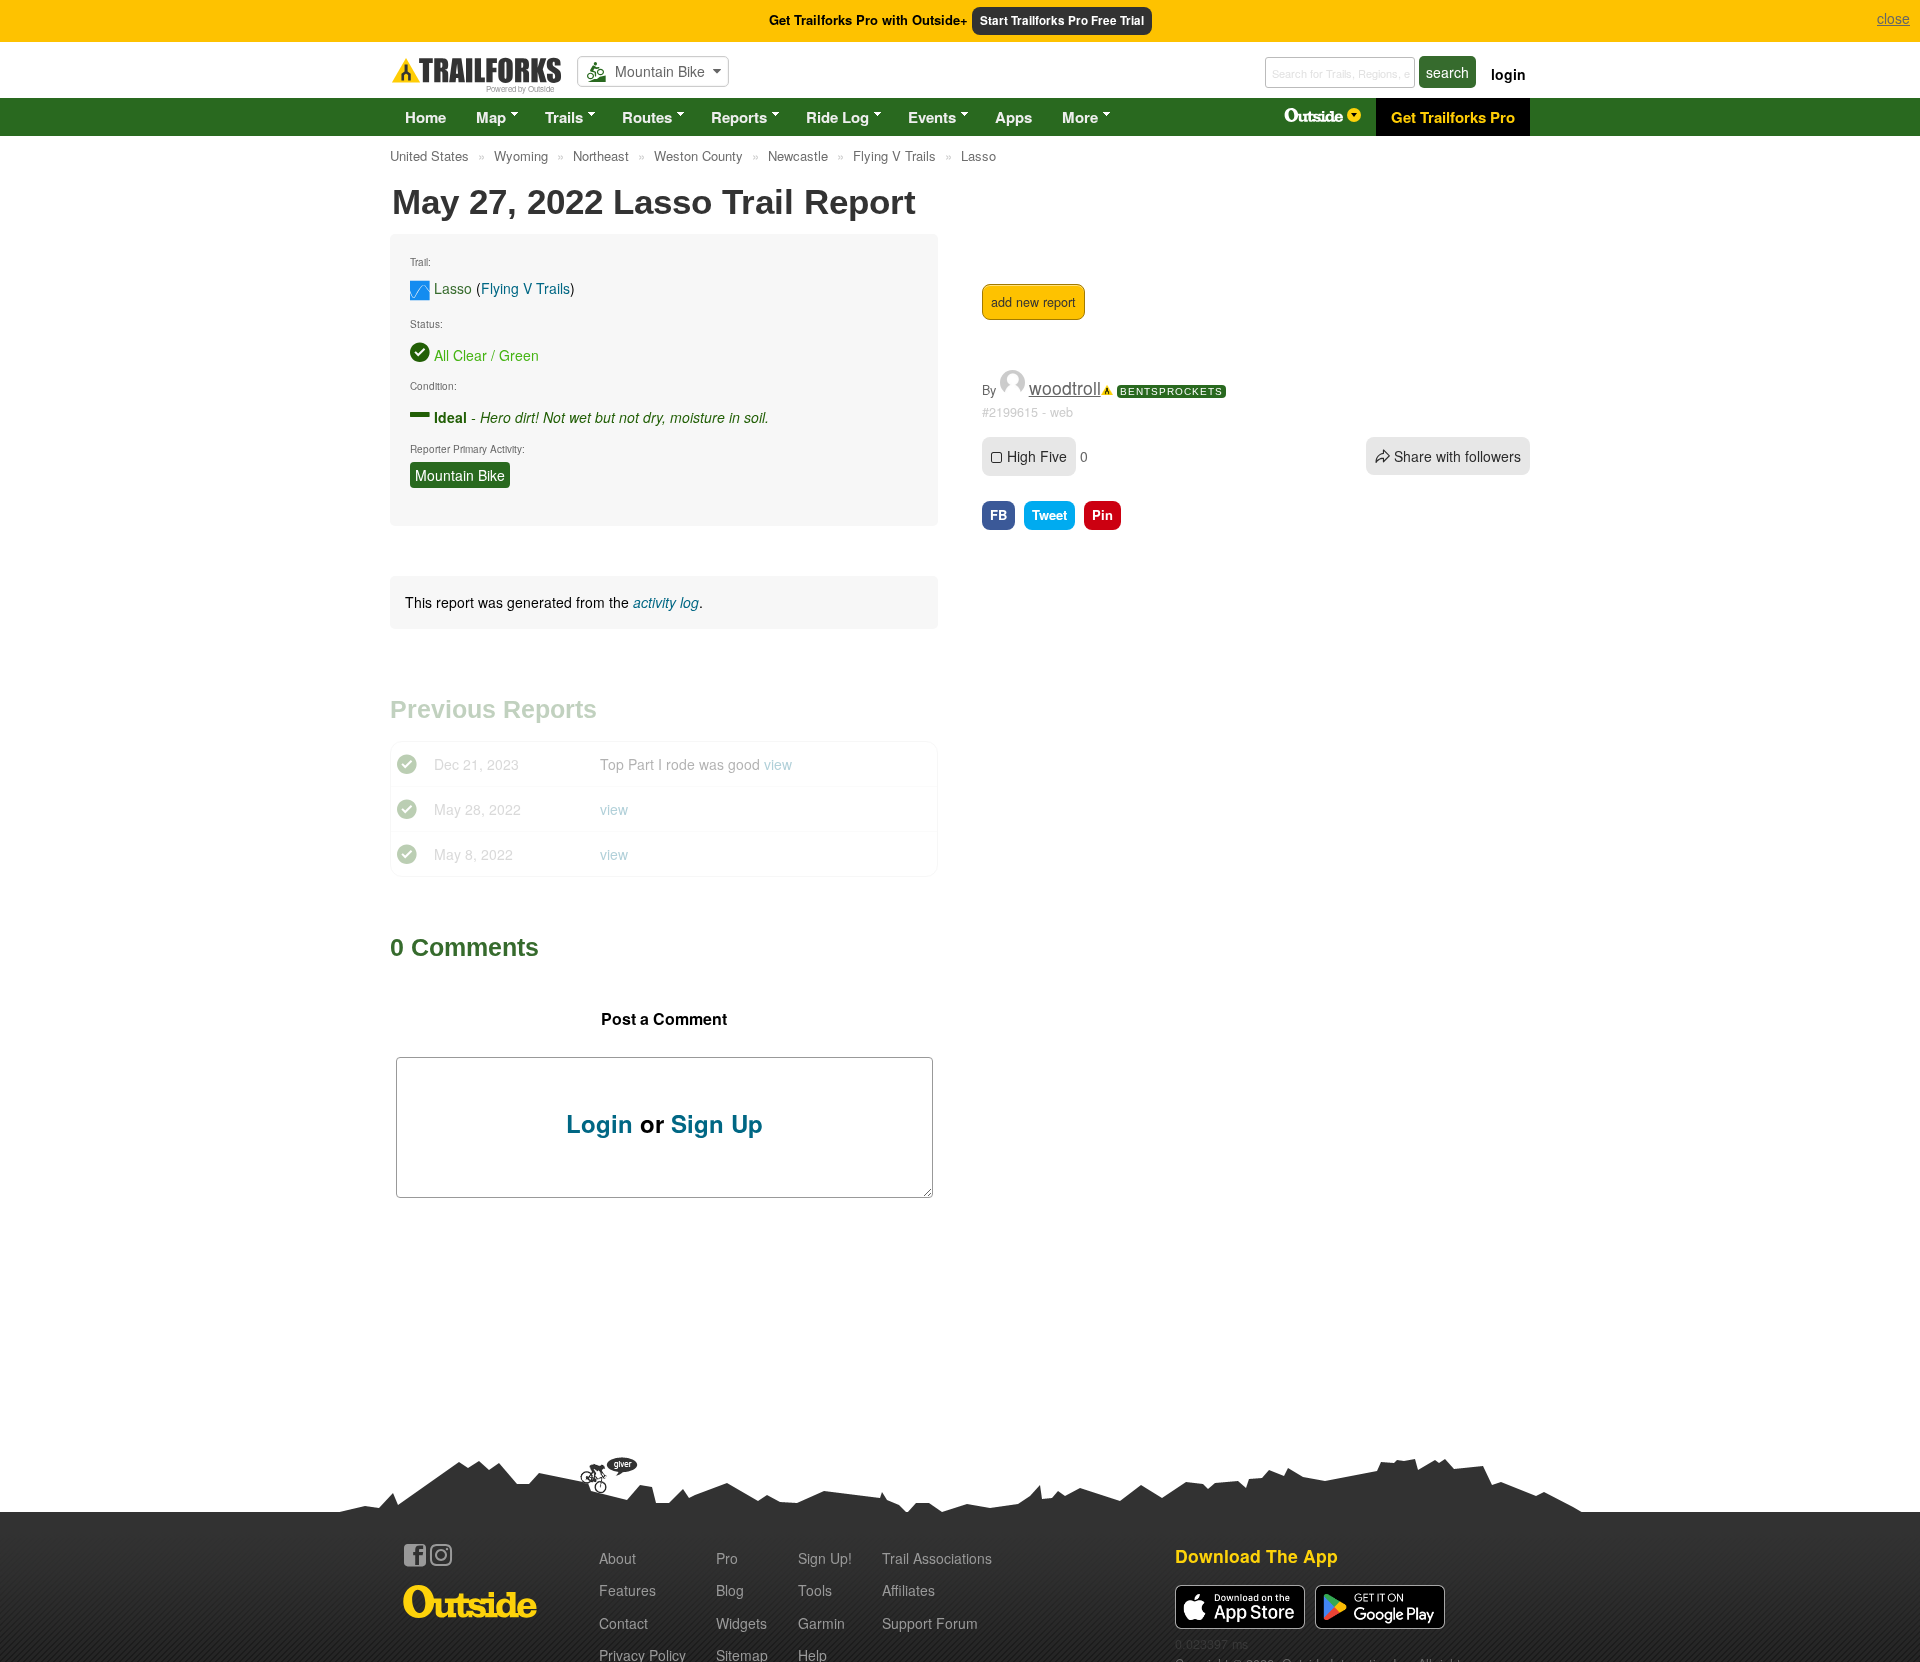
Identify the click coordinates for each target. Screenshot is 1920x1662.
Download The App (1256, 1555)
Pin (1102, 514)
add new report (1033, 302)
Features (627, 1590)
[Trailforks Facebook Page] (415, 1555)
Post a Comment (664, 1018)
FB (998, 514)
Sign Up (717, 1123)
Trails (564, 117)
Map (491, 117)
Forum (930, 1623)
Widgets (741, 1623)
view (778, 764)
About (617, 1558)
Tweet (1049, 514)
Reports (739, 117)
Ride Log (837, 117)
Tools (815, 1590)
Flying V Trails (525, 288)
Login (599, 1123)
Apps (1013, 117)
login (1508, 74)
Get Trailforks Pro (1453, 117)
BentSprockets (1171, 391)
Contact (623, 1623)
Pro (727, 1558)
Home (425, 117)
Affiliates (908, 1590)
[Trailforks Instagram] (441, 1555)
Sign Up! (825, 1558)
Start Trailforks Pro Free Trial (1062, 20)
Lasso (453, 288)
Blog (730, 1590)
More (1080, 117)
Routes (647, 117)
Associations (937, 1558)
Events (932, 117)
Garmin (821, 1623)
